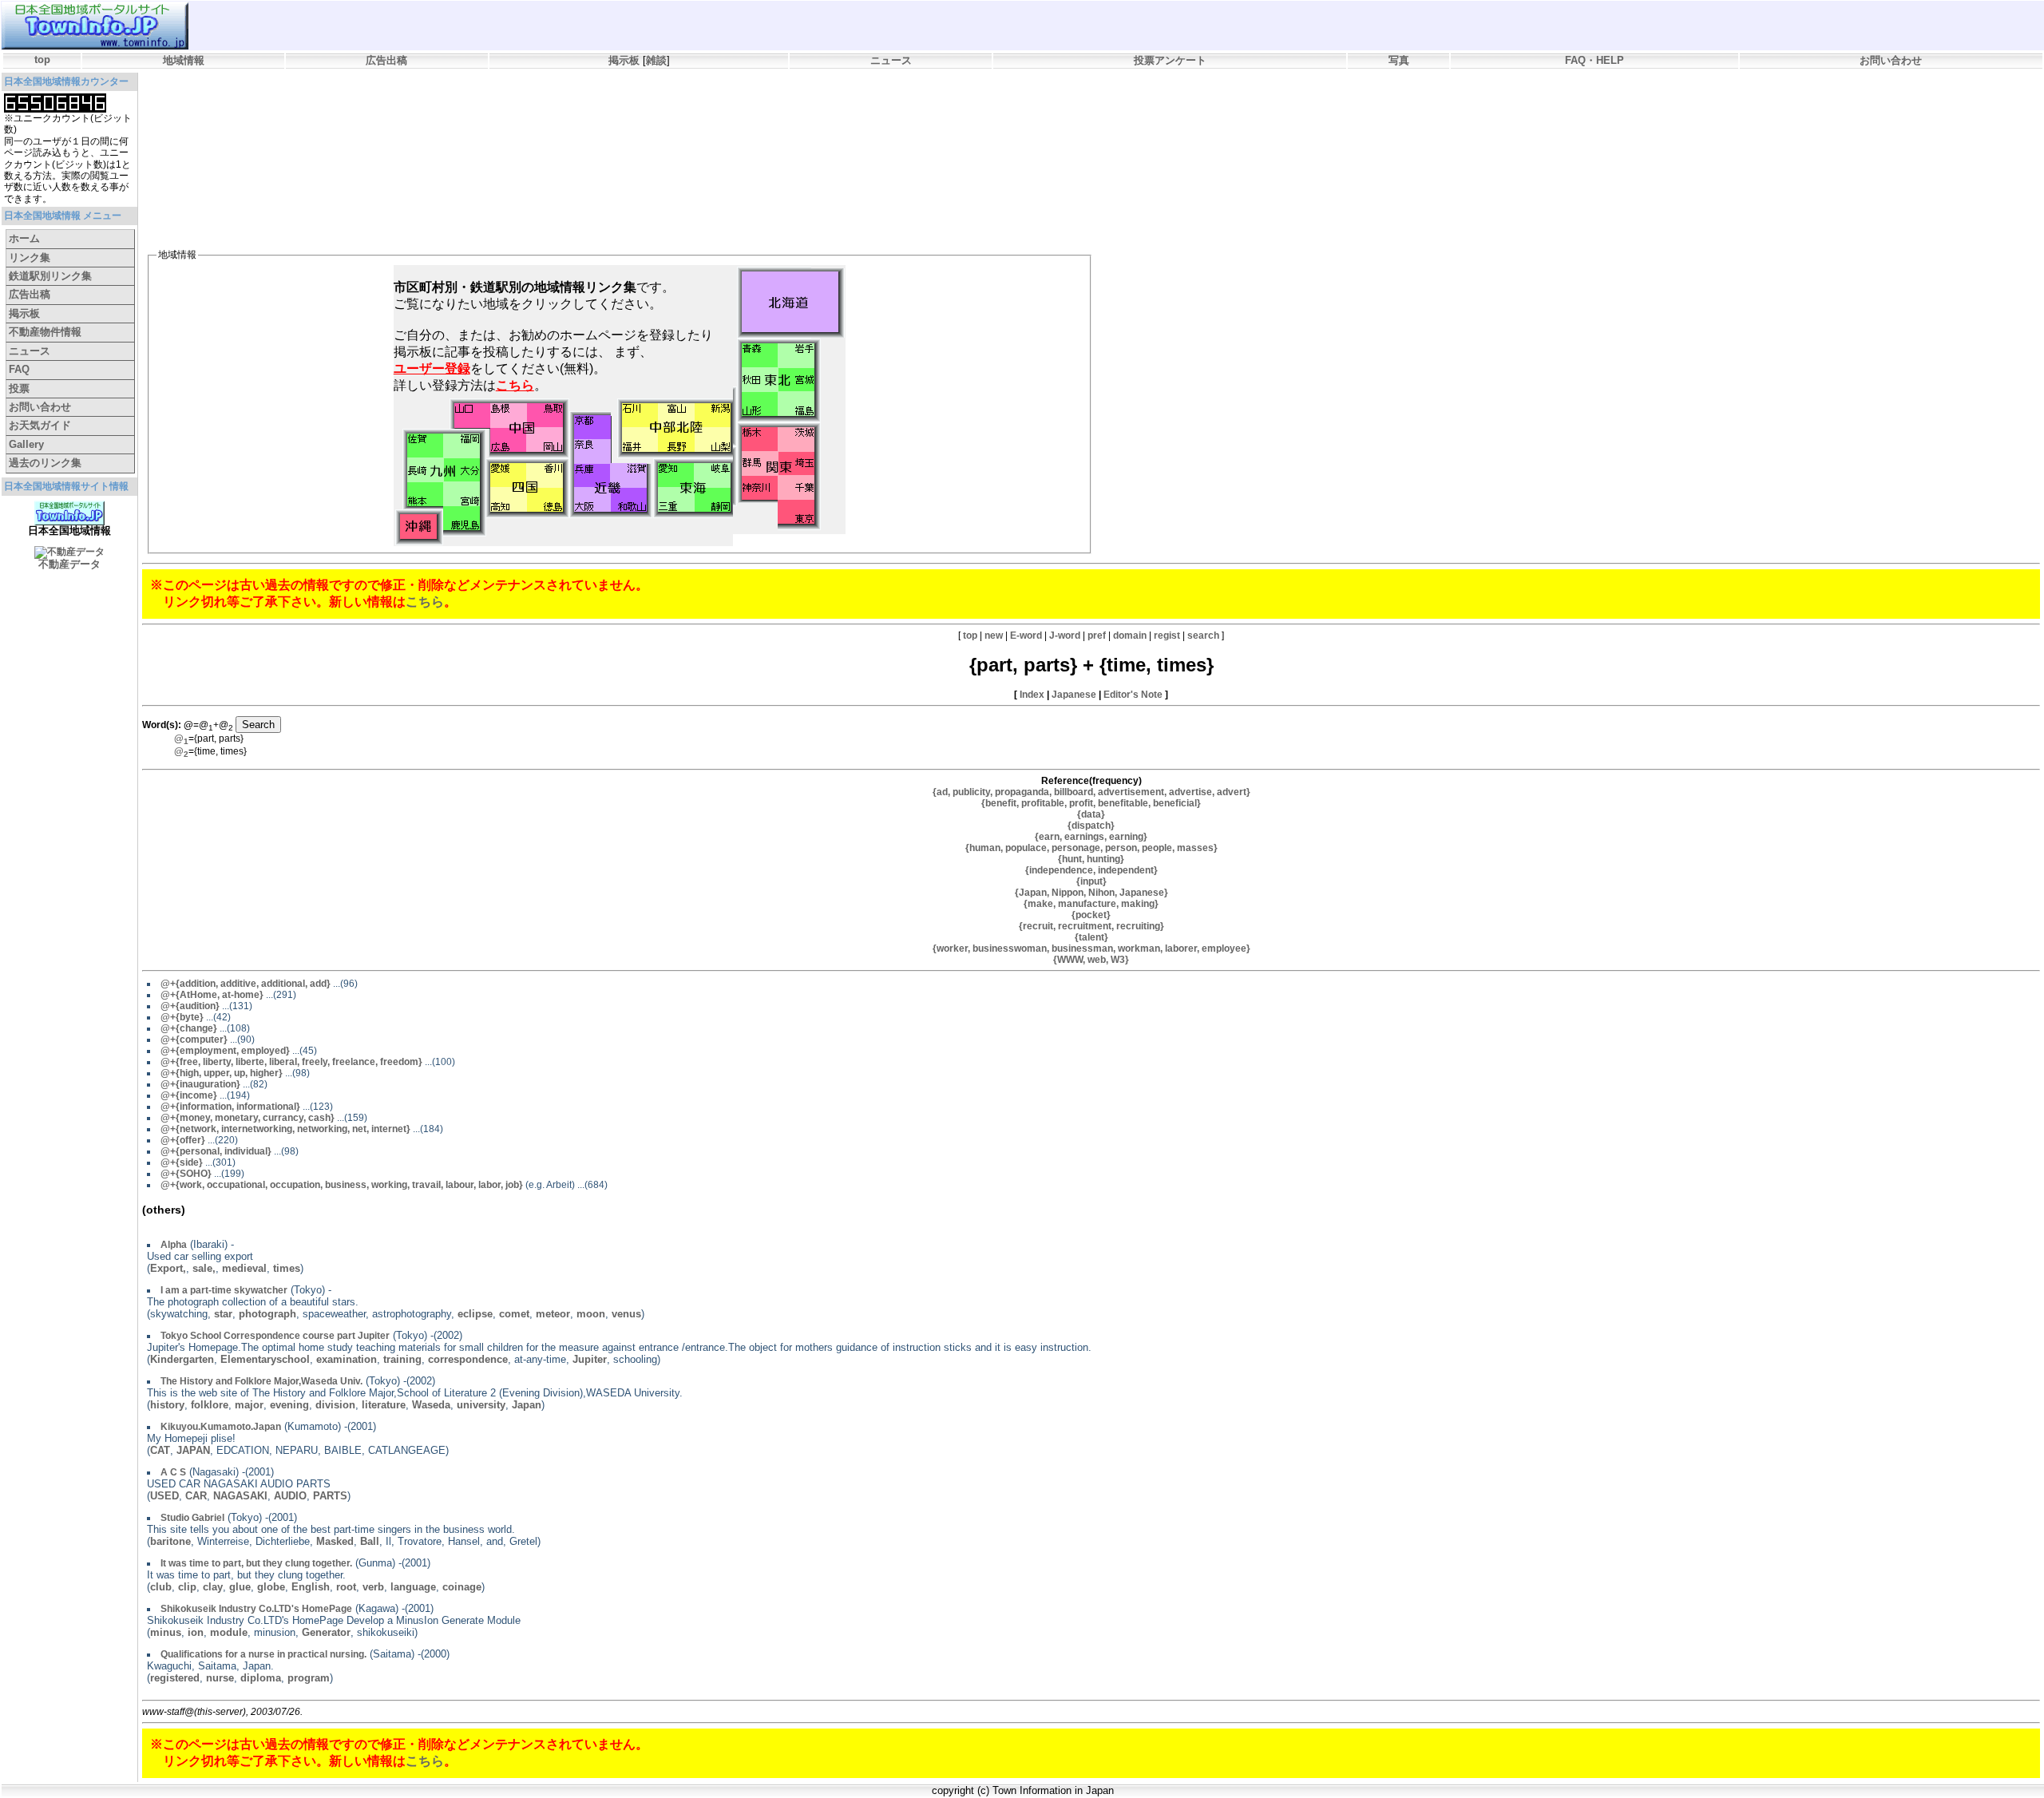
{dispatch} (1091, 826)
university (481, 1405)
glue (240, 1587)
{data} (1091, 814)
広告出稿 (386, 60)
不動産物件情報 (45, 332)
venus (626, 1314)
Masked (335, 1541)
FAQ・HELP (1594, 60)
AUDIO (290, 1496)
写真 (1399, 60)
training (402, 1359)
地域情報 (184, 60)
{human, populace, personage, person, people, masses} (1091, 848)
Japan (527, 1405)
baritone (170, 1541)
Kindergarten (182, 1359)
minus (166, 1632)
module (229, 1632)
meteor (553, 1314)
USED (164, 1496)
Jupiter (590, 1359)
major (249, 1405)
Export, (168, 1268)
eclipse (475, 1314)
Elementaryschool (265, 1359)
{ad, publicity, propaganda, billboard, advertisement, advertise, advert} (1091, 792)
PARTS (330, 1496)
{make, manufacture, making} (1091, 904)
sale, (204, 1268)
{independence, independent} (1091, 870)
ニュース (891, 60)
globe (271, 1587)
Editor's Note (1133, 695)
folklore (210, 1405)
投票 (19, 388)
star (223, 1314)
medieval (244, 1268)
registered (175, 1678)
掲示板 (624, 60)
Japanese (1074, 695)
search (1203, 636)
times (287, 1268)
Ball (370, 1541)
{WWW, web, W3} (1091, 960)
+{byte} (182, 1017)
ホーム (24, 238)
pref (1097, 636)
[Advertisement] (437, 117)
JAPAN (193, 1450)
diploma (261, 1678)
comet (514, 1314)
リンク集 (30, 257)
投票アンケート (1170, 60)
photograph (267, 1314)
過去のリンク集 (45, 463)
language (413, 1587)
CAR (196, 1496)
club (161, 1587)
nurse (220, 1678)
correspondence (468, 1359)
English (311, 1587)
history (167, 1405)
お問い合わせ (1891, 60)
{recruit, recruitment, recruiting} (1091, 926)
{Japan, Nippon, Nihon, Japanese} (1091, 893)
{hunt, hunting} (1091, 859)
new (994, 636)
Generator (326, 1632)
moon (591, 1314)
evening (289, 1405)
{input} (1091, 881)
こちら (425, 602)
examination (347, 1359)
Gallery (26, 444)
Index (1032, 695)
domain (1130, 636)
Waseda (431, 1405)
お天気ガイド (40, 425)
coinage (462, 1587)
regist (1167, 636)
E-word (1026, 636)
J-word (1065, 636)
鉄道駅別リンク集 (50, 276)
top (42, 59)
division (335, 1405)
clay (213, 1587)
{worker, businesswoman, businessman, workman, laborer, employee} (1091, 949)
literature (384, 1405)
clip (187, 1587)
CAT (160, 1450)
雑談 (656, 60)
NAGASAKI (240, 1496)
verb (373, 1587)
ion (196, 1632)
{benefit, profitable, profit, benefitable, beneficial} (1091, 803)
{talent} (1091, 937)
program (309, 1678)
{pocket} (1091, 915)
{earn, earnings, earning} (1091, 837)
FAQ (19, 369)
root (346, 1587)
